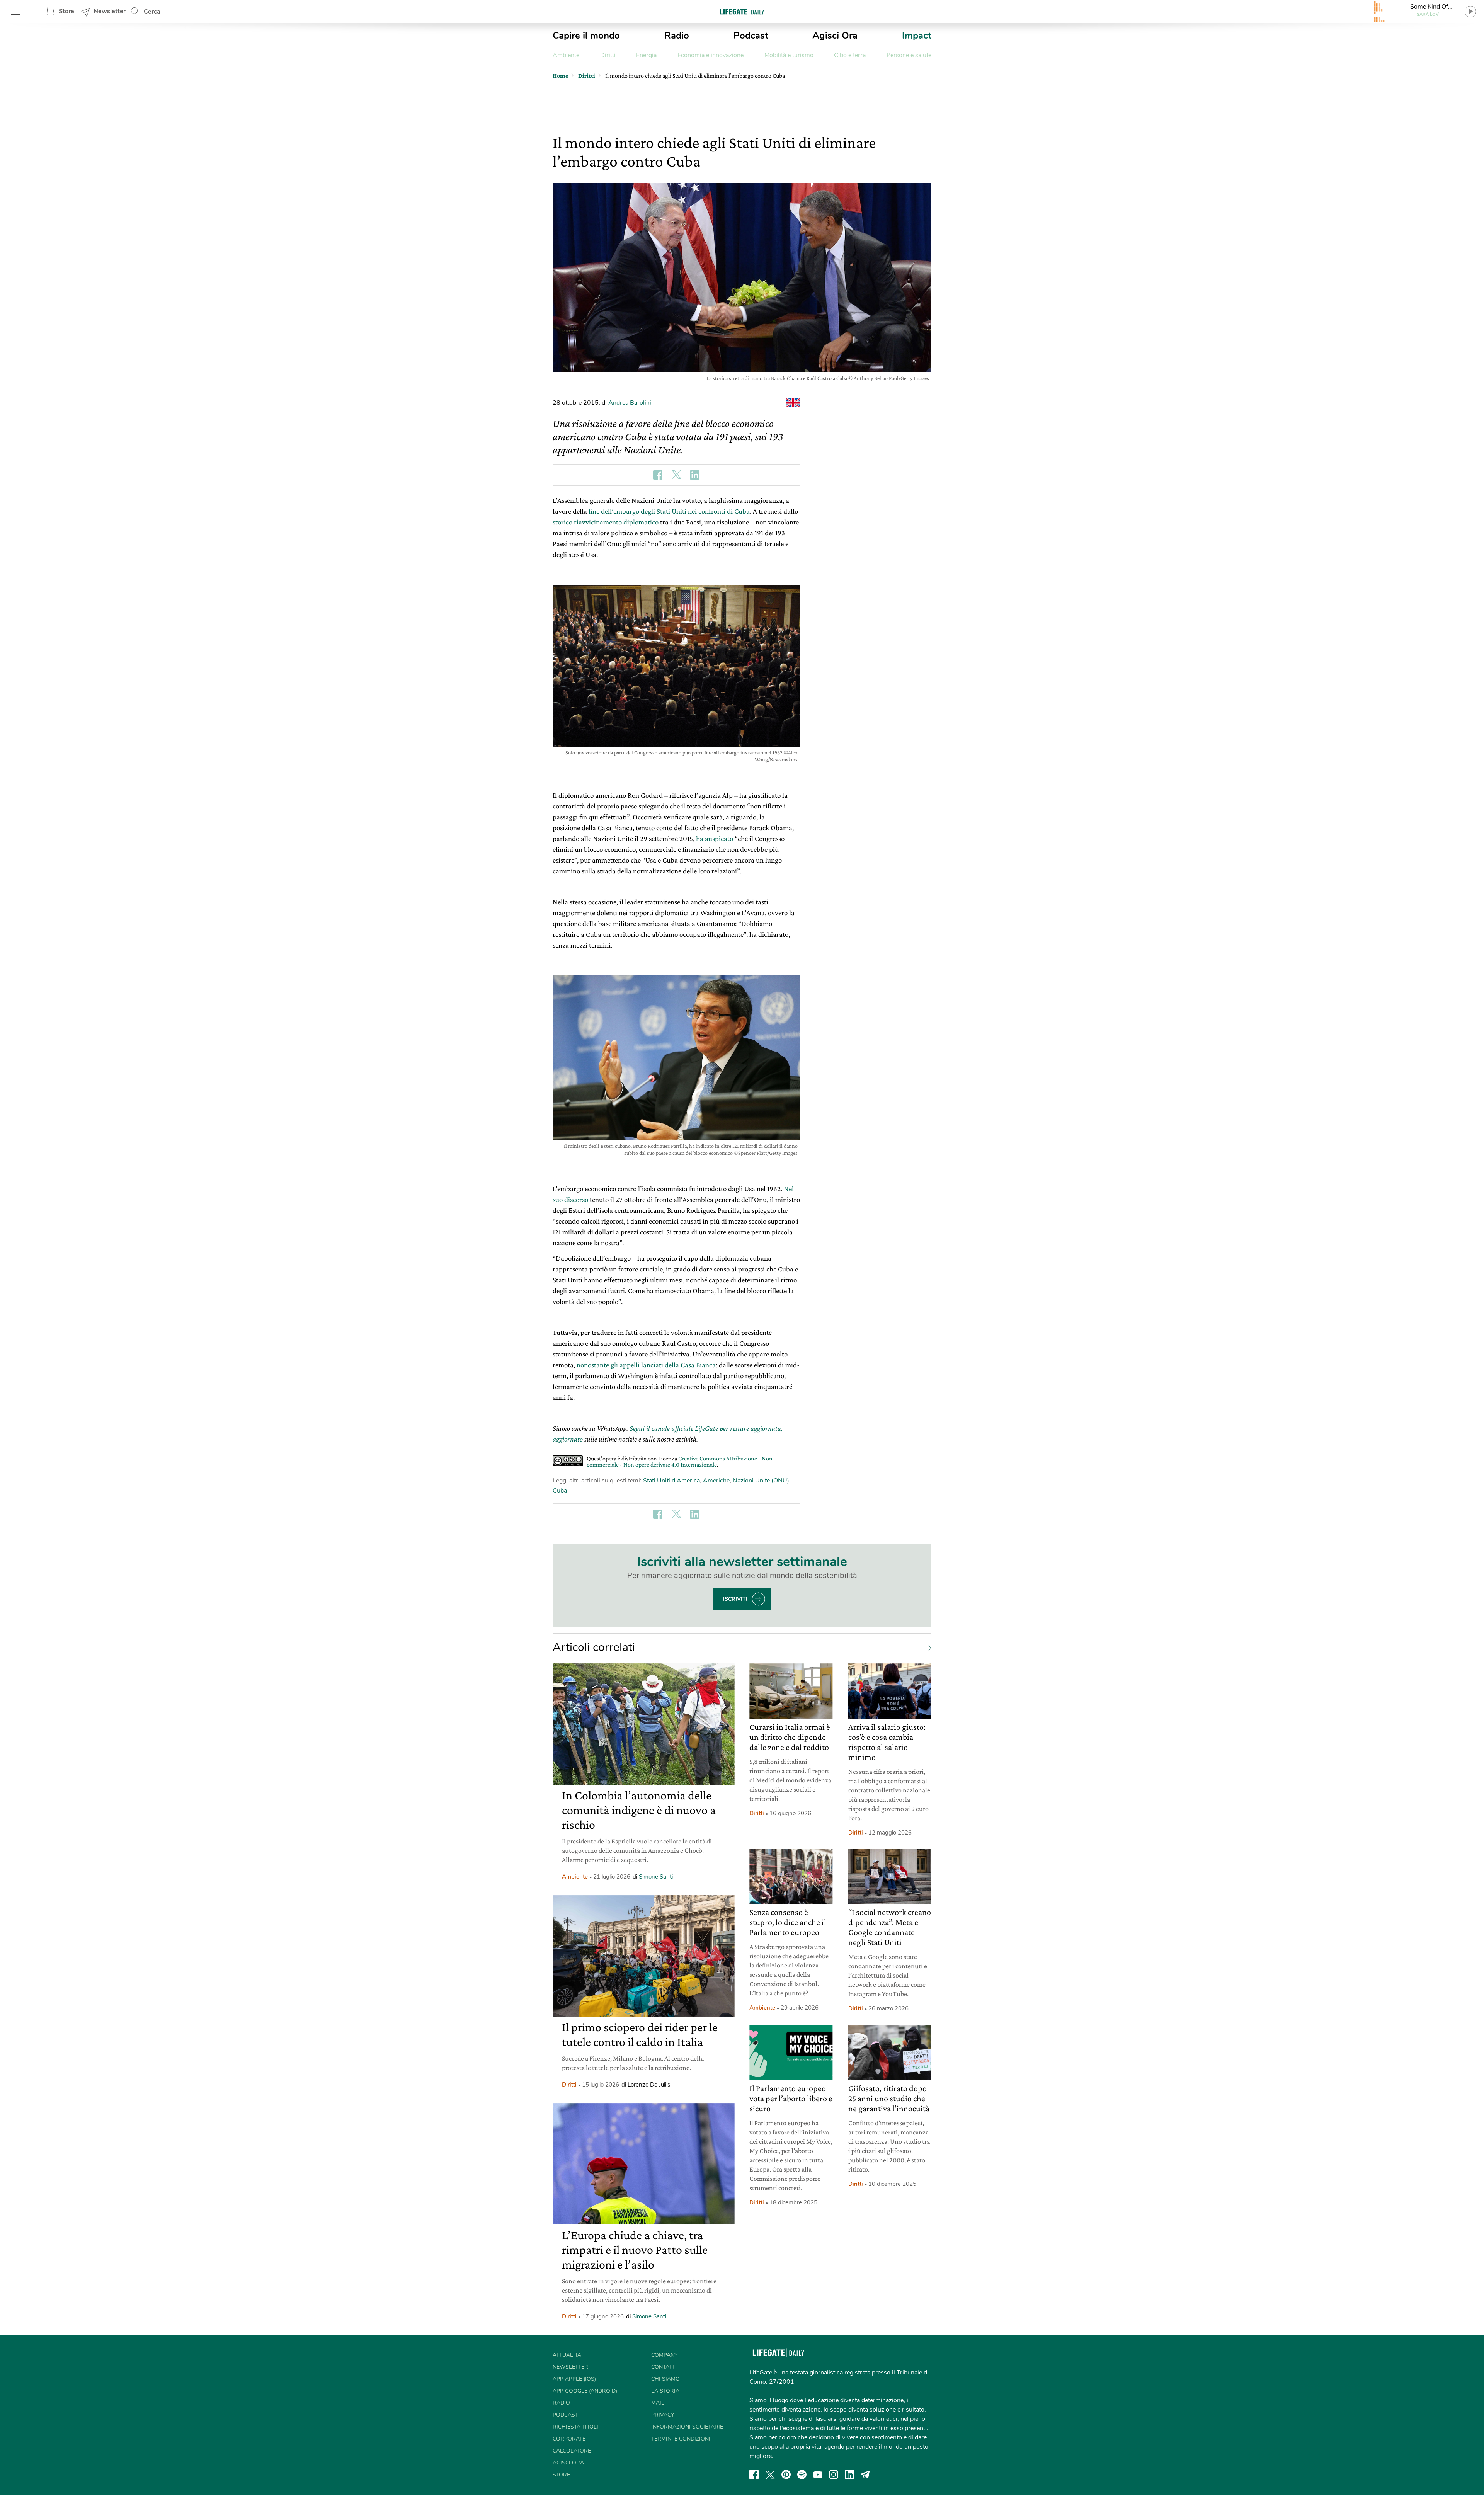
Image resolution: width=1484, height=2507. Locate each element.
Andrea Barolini (630, 403)
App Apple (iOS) (574, 2379)
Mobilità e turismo (789, 55)
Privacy (663, 2415)
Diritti (608, 55)
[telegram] (865, 2475)
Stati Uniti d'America (671, 1481)
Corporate (569, 2439)
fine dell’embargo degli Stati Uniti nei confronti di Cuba (669, 511)
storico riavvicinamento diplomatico (606, 522)
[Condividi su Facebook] (658, 475)
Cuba (560, 1491)
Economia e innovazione (711, 55)
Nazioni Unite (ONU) (761, 1481)
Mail (658, 2403)
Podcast (751, 36)
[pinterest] (786, 2475)
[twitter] (770, 2475)
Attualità (567, 2355)
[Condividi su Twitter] (676, 475)
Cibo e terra (850, 55)
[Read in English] (793, 403)
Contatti (664, 2367)
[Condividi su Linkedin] (695, 475)
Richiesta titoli (575, 2427)
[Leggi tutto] (926, 1648)
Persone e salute (909, 55)
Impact (917, 36)
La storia (665, 2391)
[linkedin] (849, 2475)
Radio (677, 36)
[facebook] (754, 2475)
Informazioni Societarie (687, 2427)
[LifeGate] (742, 11)
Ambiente (566, 55)
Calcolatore (572, 2451)
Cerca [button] (152, 12)
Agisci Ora (835, 36)
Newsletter (110, 11)
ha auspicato (715, 838)
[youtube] (818, 2475)
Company (664, 2355)
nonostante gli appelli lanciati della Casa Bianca (646, 1365)
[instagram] (834, 2475)
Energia (646, 55)
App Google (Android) (585, 2391)
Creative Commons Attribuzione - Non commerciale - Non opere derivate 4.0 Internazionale (680, 1461)
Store (66, 11)
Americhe (716, 1481)
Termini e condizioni (681, 2439)
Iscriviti (735, 1599)
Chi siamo (665, 2379)
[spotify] (802, 2475)
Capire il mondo (586, 36)
